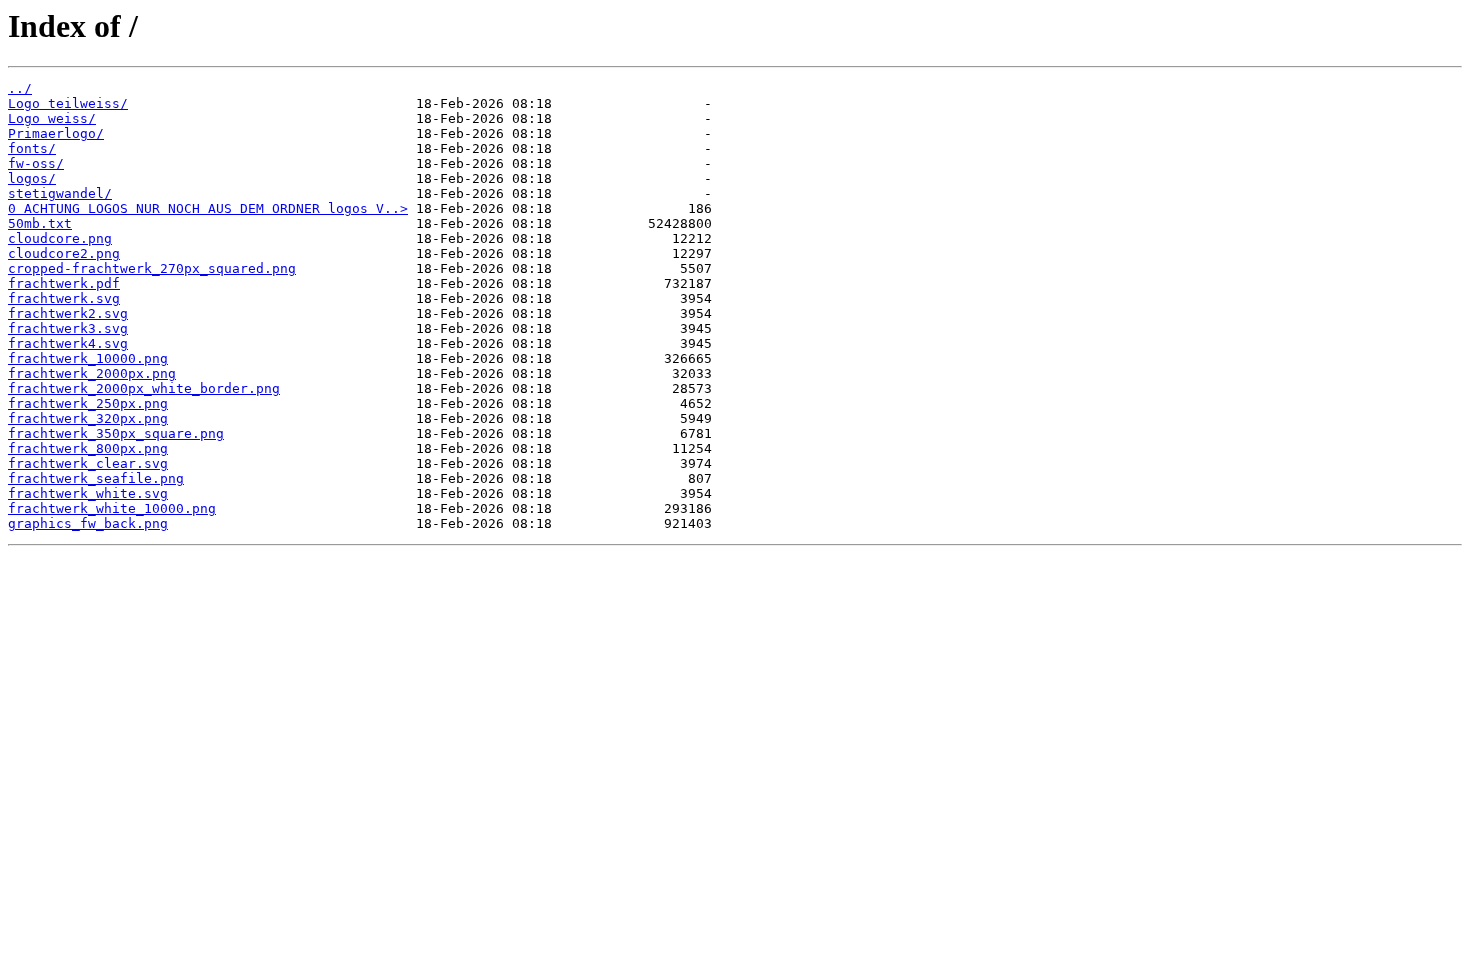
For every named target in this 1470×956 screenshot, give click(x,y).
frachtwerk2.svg (68, 313)
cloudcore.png (60, 238)
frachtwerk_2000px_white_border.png (144, 388)
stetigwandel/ (60, 193)
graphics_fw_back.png (88, 523)
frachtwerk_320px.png (88, 418)
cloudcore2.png (64, 253)
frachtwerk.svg (64, 298)
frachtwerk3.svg (68, 328)
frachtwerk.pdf (64, 283)
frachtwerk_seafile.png (96, 478)
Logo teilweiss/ (68, 103)
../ (20, 88)
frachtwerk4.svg (68, 343)
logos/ (32, 178)
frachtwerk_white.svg (88, 493)
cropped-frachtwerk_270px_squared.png (152, 268)
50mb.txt (40, 223)
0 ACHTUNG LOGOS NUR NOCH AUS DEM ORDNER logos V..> (208, 208)
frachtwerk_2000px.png (92, 373)
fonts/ (32, 148)
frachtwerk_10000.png (88, 358)
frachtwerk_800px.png (88, 448)
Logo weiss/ (52, 118)
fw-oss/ (36, 163)
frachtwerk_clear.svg (88, 463)
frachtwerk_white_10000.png (112, 508)
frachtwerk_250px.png (88, 403)
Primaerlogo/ (56, 133)
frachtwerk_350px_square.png (116, 433)
